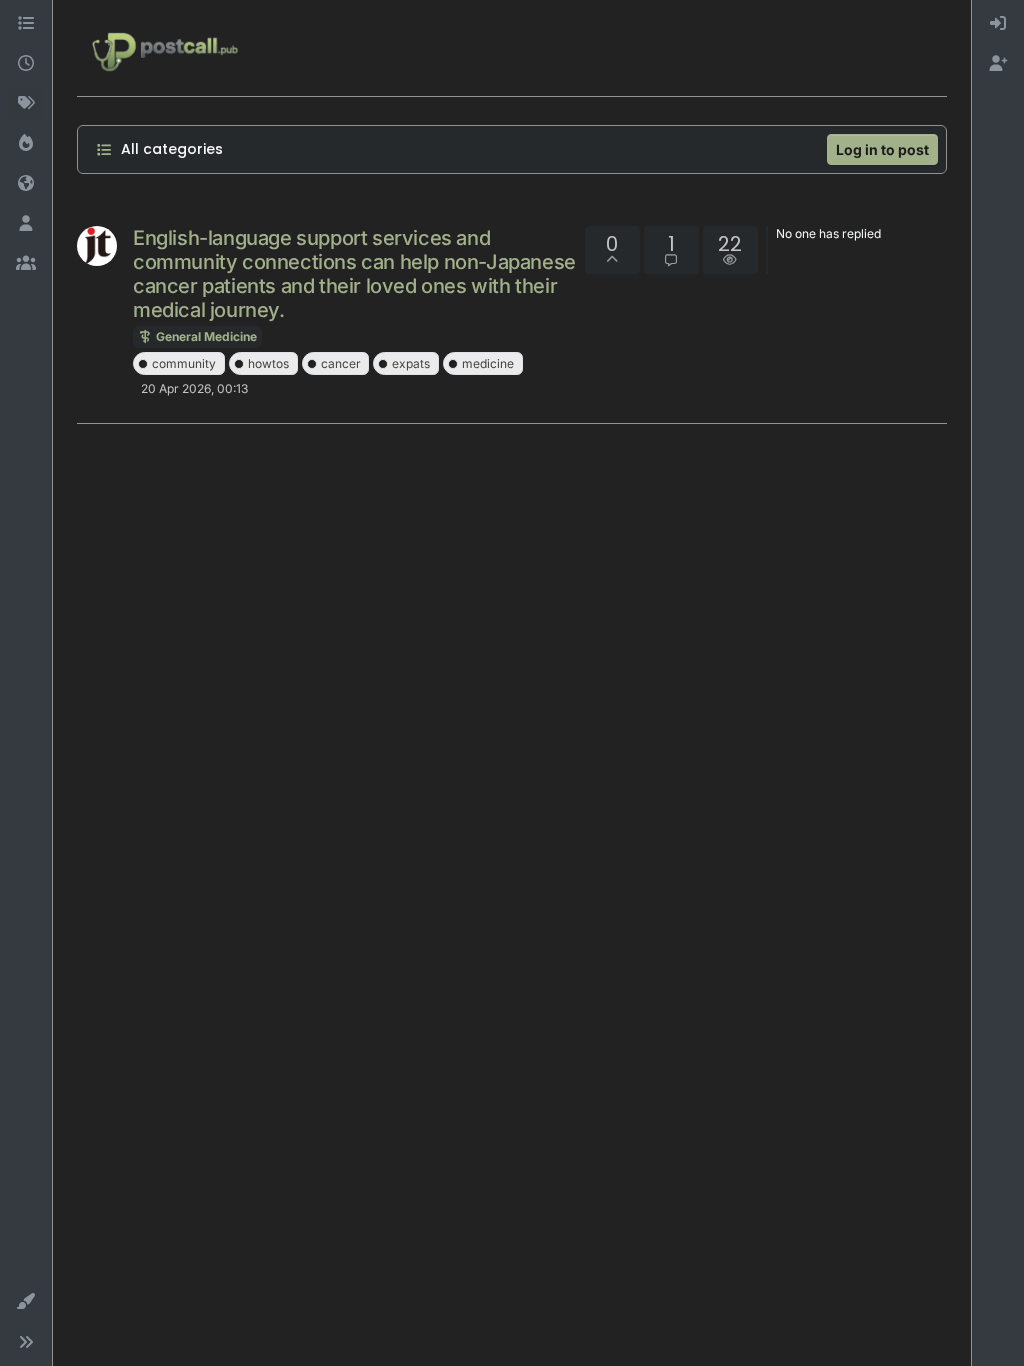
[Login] (998, 24)
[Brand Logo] (165, 48)
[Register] (998, 64)
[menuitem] (998, 24)
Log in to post (882, 149)
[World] (26, 184)
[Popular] (26, 144)
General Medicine (205, 336)
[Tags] (26, 104)
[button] (26, 1302)
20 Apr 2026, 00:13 (194, 388)
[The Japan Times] (97, 246)
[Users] (26, 224)
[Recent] (26, 64)
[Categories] (26, 24)
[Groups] (26, 264)
